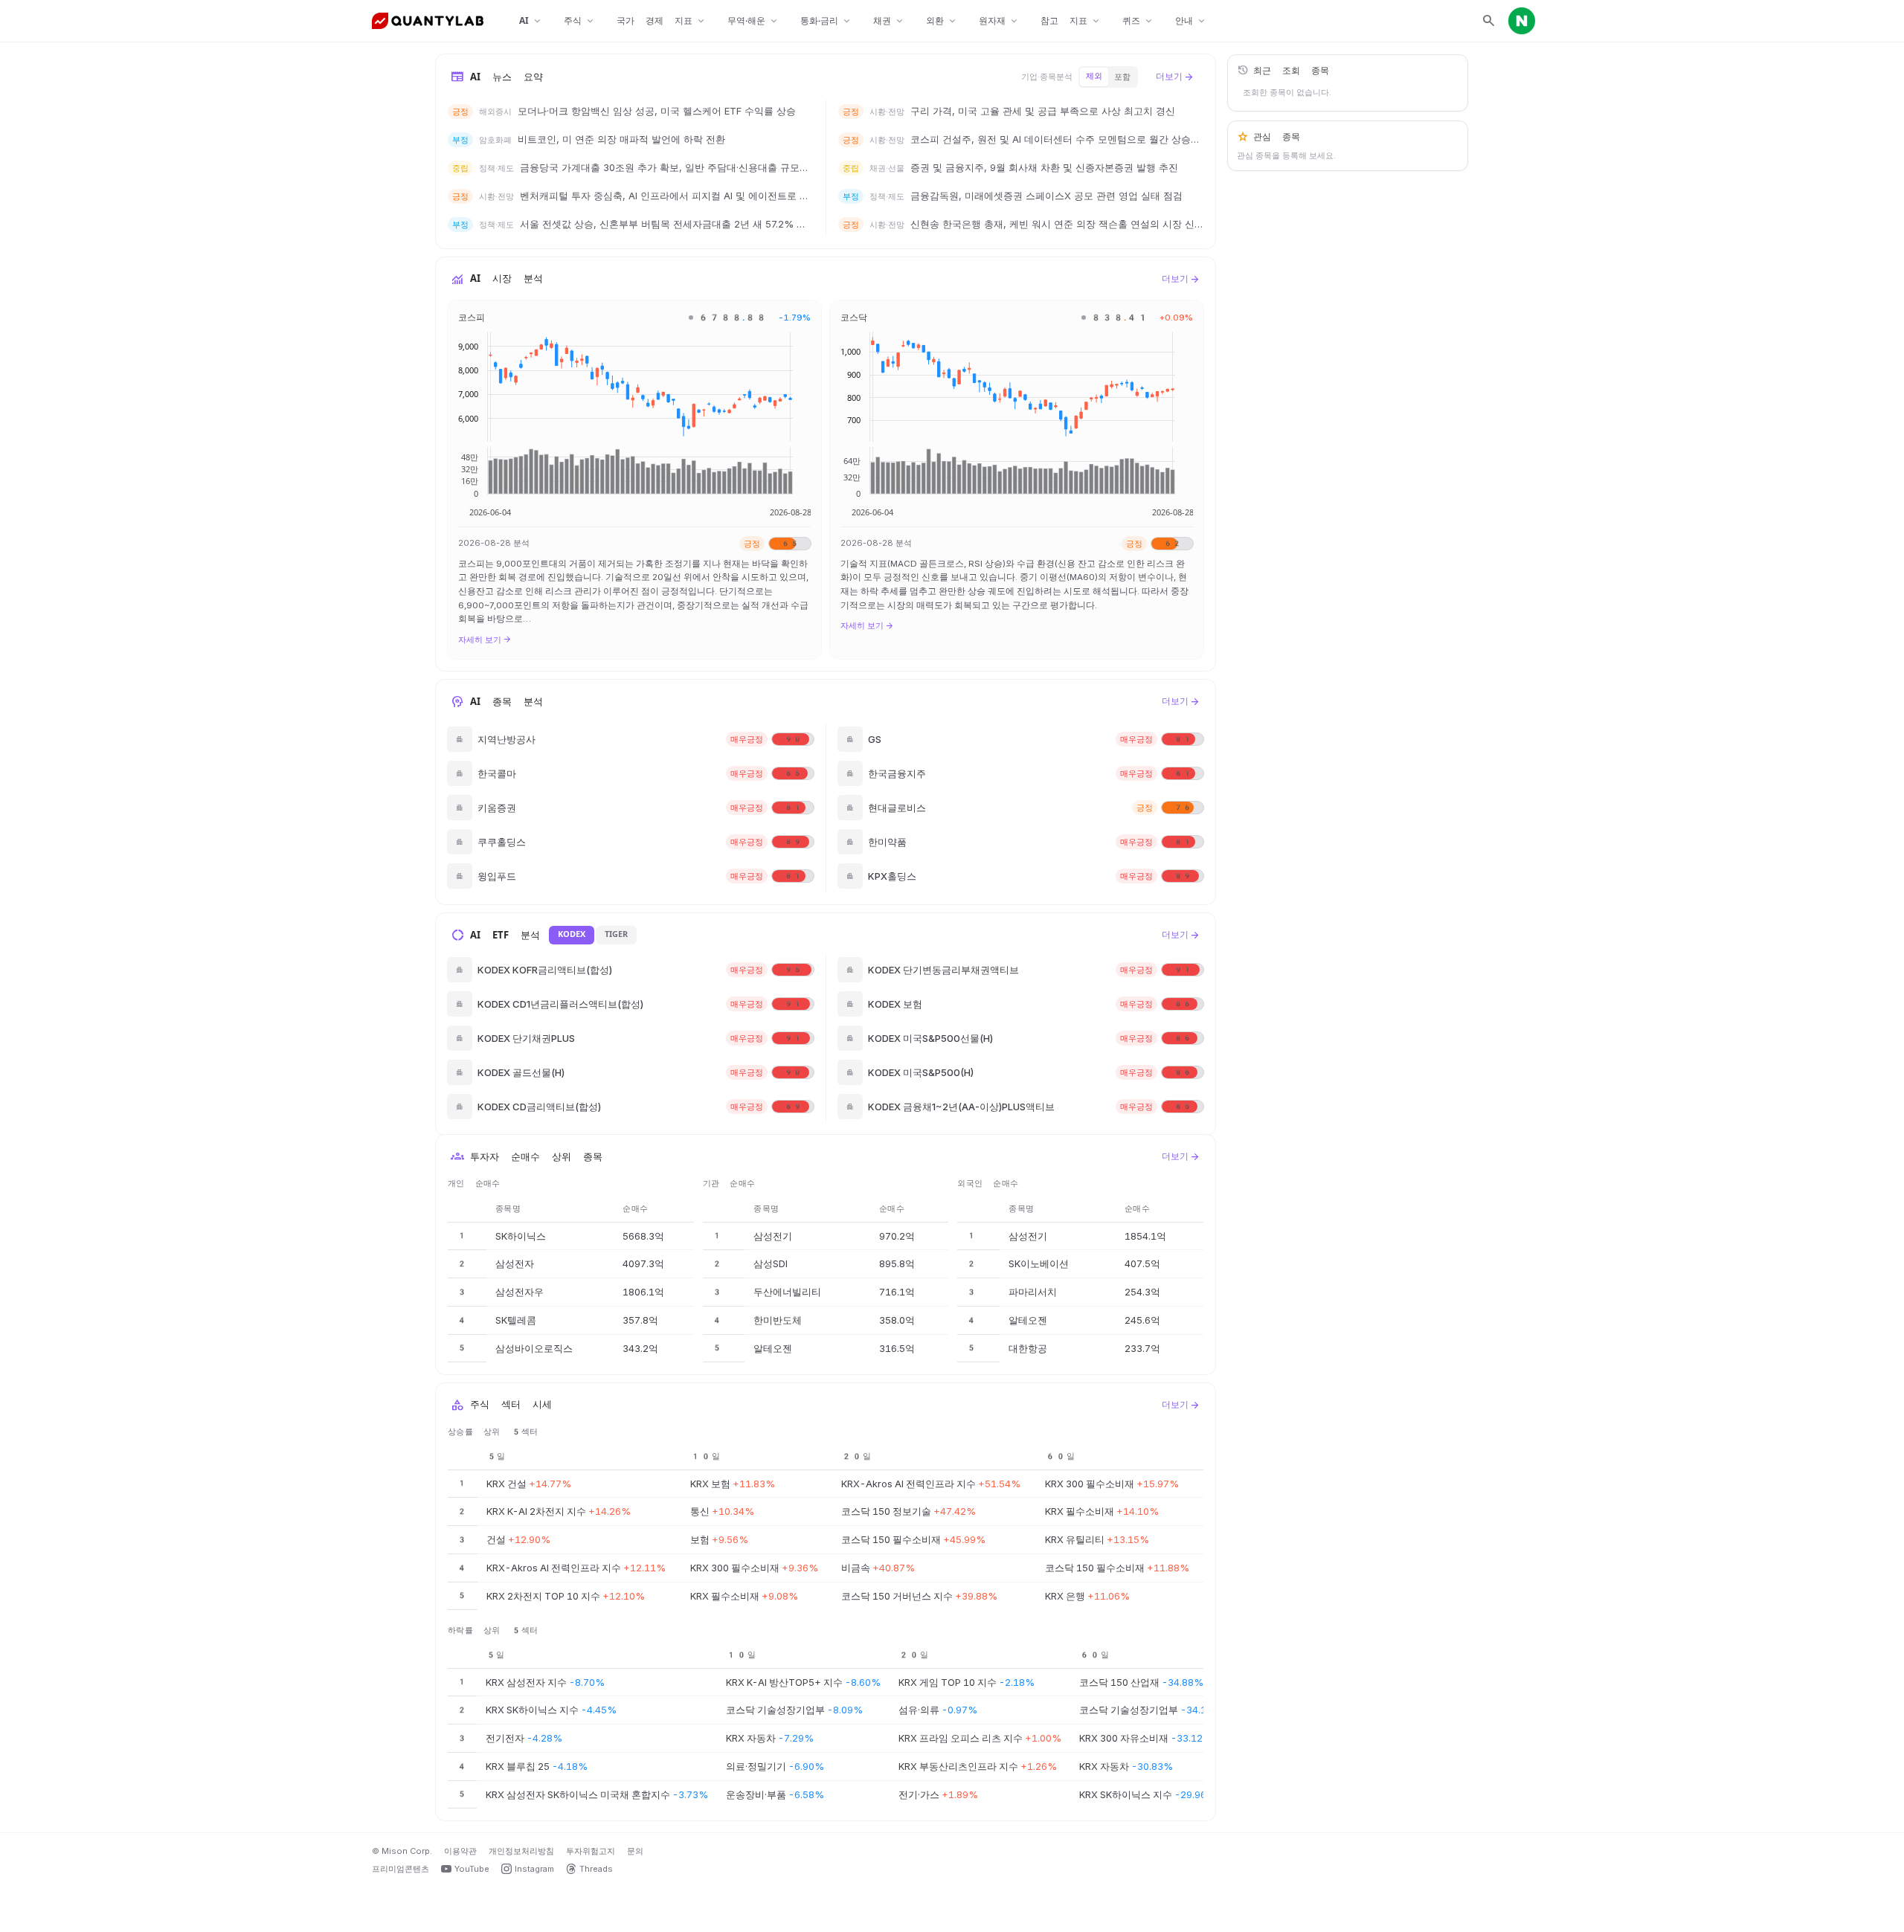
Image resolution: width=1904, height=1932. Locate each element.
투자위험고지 (591, 1851)
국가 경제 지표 (662, 21)
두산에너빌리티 (787, 1292)
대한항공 (1028, 1348)
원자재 (999, 21)
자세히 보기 (485, 640)
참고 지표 (1071, 21)
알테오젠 (773, 1348)
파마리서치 (1033, 1292)
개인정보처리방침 (521, 1851)
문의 (635, 1851)
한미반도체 (778, 1320)
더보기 (1175, 77)
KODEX (572, 934)
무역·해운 (753, 21)
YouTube (472, 1869)
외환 (942, 21)
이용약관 (460, 1851)
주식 (580, 21)
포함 (1122, 77)
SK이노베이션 (1039, 1263)
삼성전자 (515, 1263)
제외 (1094, 76)
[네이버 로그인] (1522, 21)
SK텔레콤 (516, 1320)
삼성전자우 (520, 1292)
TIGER (616, 934)
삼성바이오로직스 (534, 1348)
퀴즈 (1138, 21)
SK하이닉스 (521, 1236)
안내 (1191, 21)
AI (531, 21)
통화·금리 (826, 21)
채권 (889, 21)
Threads (596, 1869)
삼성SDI (771, 1263)
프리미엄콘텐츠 (401, 1869)
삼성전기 (773, 1236)
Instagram (534, 1869)
